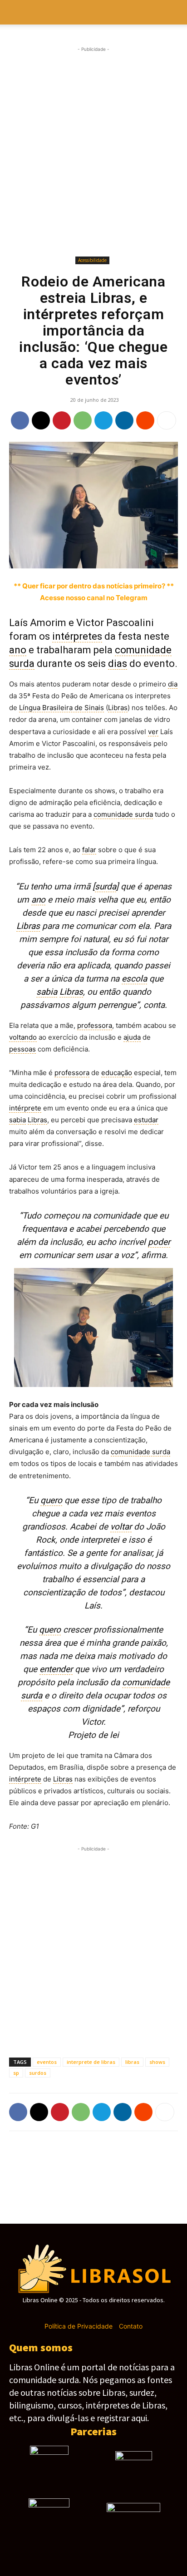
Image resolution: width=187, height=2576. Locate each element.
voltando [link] (23, 1037)
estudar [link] (146, 1120)
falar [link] (89, 850)
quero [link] (51, 1500)
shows (157, 2062)
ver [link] (153, 732)
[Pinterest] (62, 420)
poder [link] (159, 1242)
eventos (47, 2062)
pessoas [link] (22, 1049)
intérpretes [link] (77, 636)
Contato (131, 2326)
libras (132, 2062)
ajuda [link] (132, 1037)
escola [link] (134, 979)
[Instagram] (77, 2313)
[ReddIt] (145, 420)
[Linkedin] (124, 420)
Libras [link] (118, 708)
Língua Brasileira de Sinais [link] (62, 708)
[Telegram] (103, 420)
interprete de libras (91, 2062)
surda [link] (106, 886)
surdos (38, 2073)
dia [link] (173, 684)
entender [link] (56, 1669)
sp (16, 2073)
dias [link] (118, 664)
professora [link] (95, 1025)
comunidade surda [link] (123, 814)
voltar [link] (121, 1527)
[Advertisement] (93, 152)
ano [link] (18, 650)
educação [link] (117, 1073)
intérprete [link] (25, 1108)
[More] (167, 420)
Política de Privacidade (79, 2326)
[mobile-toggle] (15, 12)
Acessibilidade (92, 260)
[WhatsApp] (83, 420)
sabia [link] (47, 992)
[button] (174, 12)
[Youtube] (125, 2313)
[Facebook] (20, 420)
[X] (41, 420)
